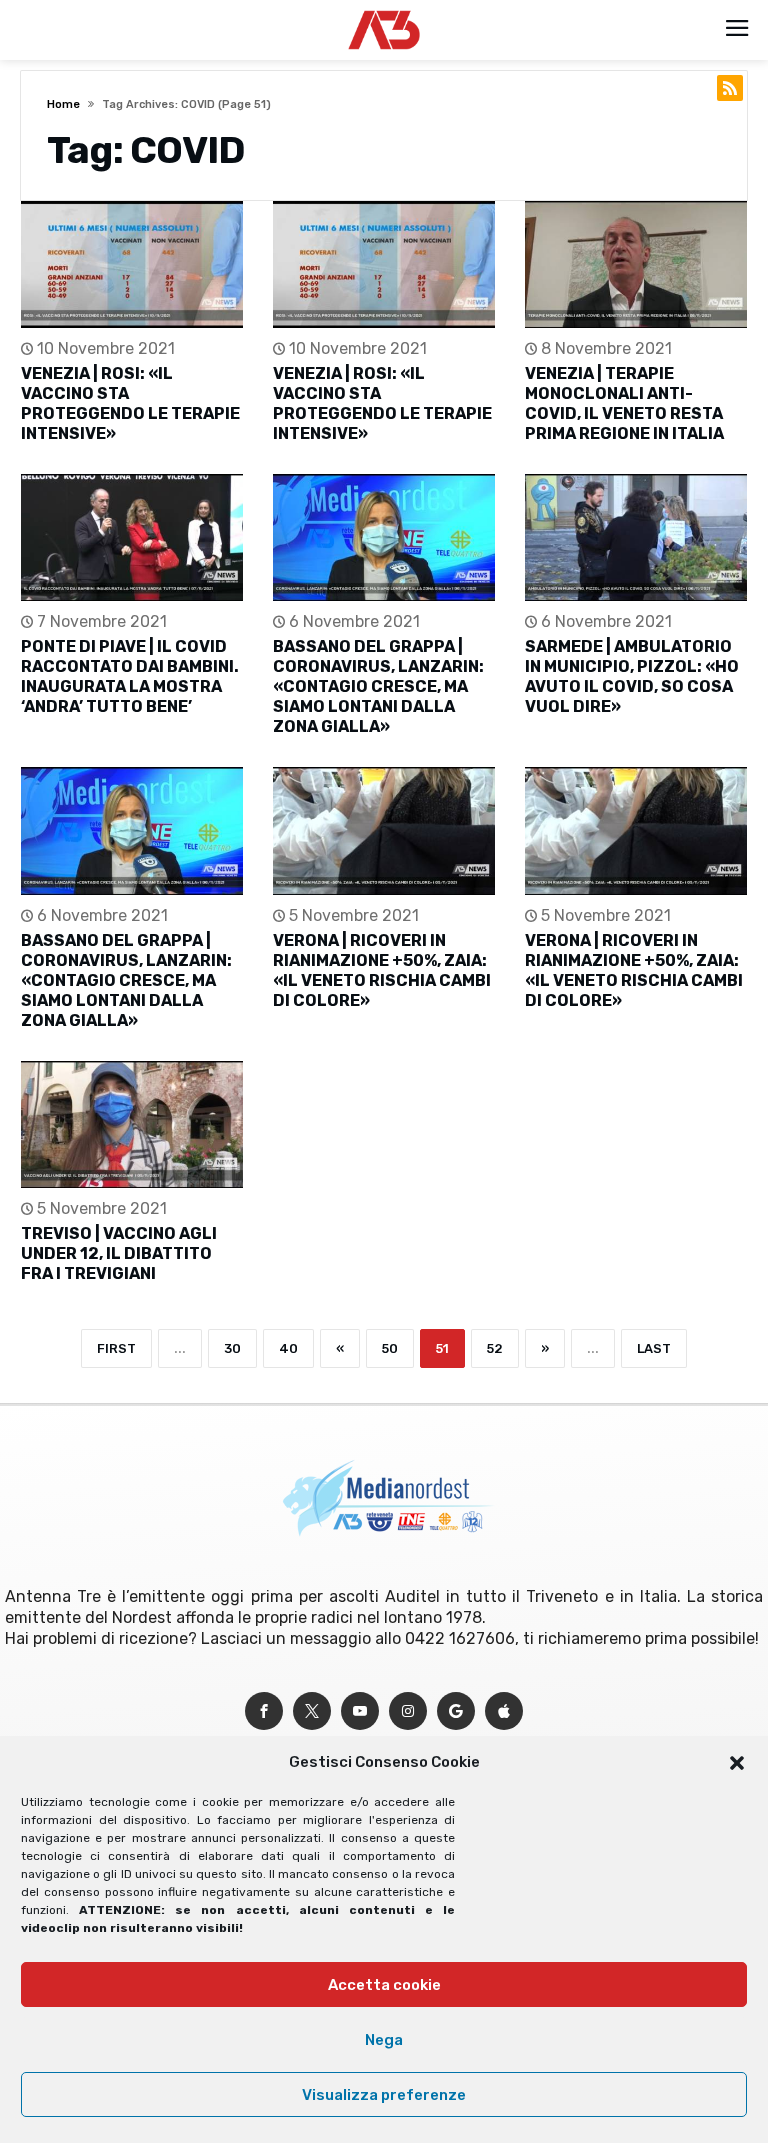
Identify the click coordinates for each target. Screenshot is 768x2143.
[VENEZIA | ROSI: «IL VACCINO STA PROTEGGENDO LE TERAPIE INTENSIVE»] (132, 264)
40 (288, 1348)
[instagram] (408, 1711)
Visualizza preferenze (384, 2095)
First (116, 1348)
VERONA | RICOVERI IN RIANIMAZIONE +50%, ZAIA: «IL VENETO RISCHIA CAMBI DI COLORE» (382, 970)
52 (495, 1348)
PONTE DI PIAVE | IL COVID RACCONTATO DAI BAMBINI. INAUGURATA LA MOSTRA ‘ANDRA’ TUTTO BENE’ (130, 676)
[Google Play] (456, 1711)
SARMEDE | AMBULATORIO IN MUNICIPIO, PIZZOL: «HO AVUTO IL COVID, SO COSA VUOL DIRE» (632, 676)
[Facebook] (264, 1711)
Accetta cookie (384, 1985)
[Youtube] (360, 1711)
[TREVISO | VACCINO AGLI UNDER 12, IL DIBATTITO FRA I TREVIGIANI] (132, 1124)
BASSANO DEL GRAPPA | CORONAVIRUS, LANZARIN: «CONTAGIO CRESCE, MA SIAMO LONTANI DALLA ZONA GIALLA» (378, 686)
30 (232, 1348)
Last (654, 1348)
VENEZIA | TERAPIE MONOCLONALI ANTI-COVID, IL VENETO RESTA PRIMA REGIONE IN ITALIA (624, 403)
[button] (737, 1763)
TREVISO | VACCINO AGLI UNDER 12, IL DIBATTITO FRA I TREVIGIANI (119, 1253)
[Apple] (504, 1711)
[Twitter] (312, 1711)
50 (390, 1348)
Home (63, 104)
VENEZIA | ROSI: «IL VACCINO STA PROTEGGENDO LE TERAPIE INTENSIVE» (130, 403)
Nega (384, 2040)
